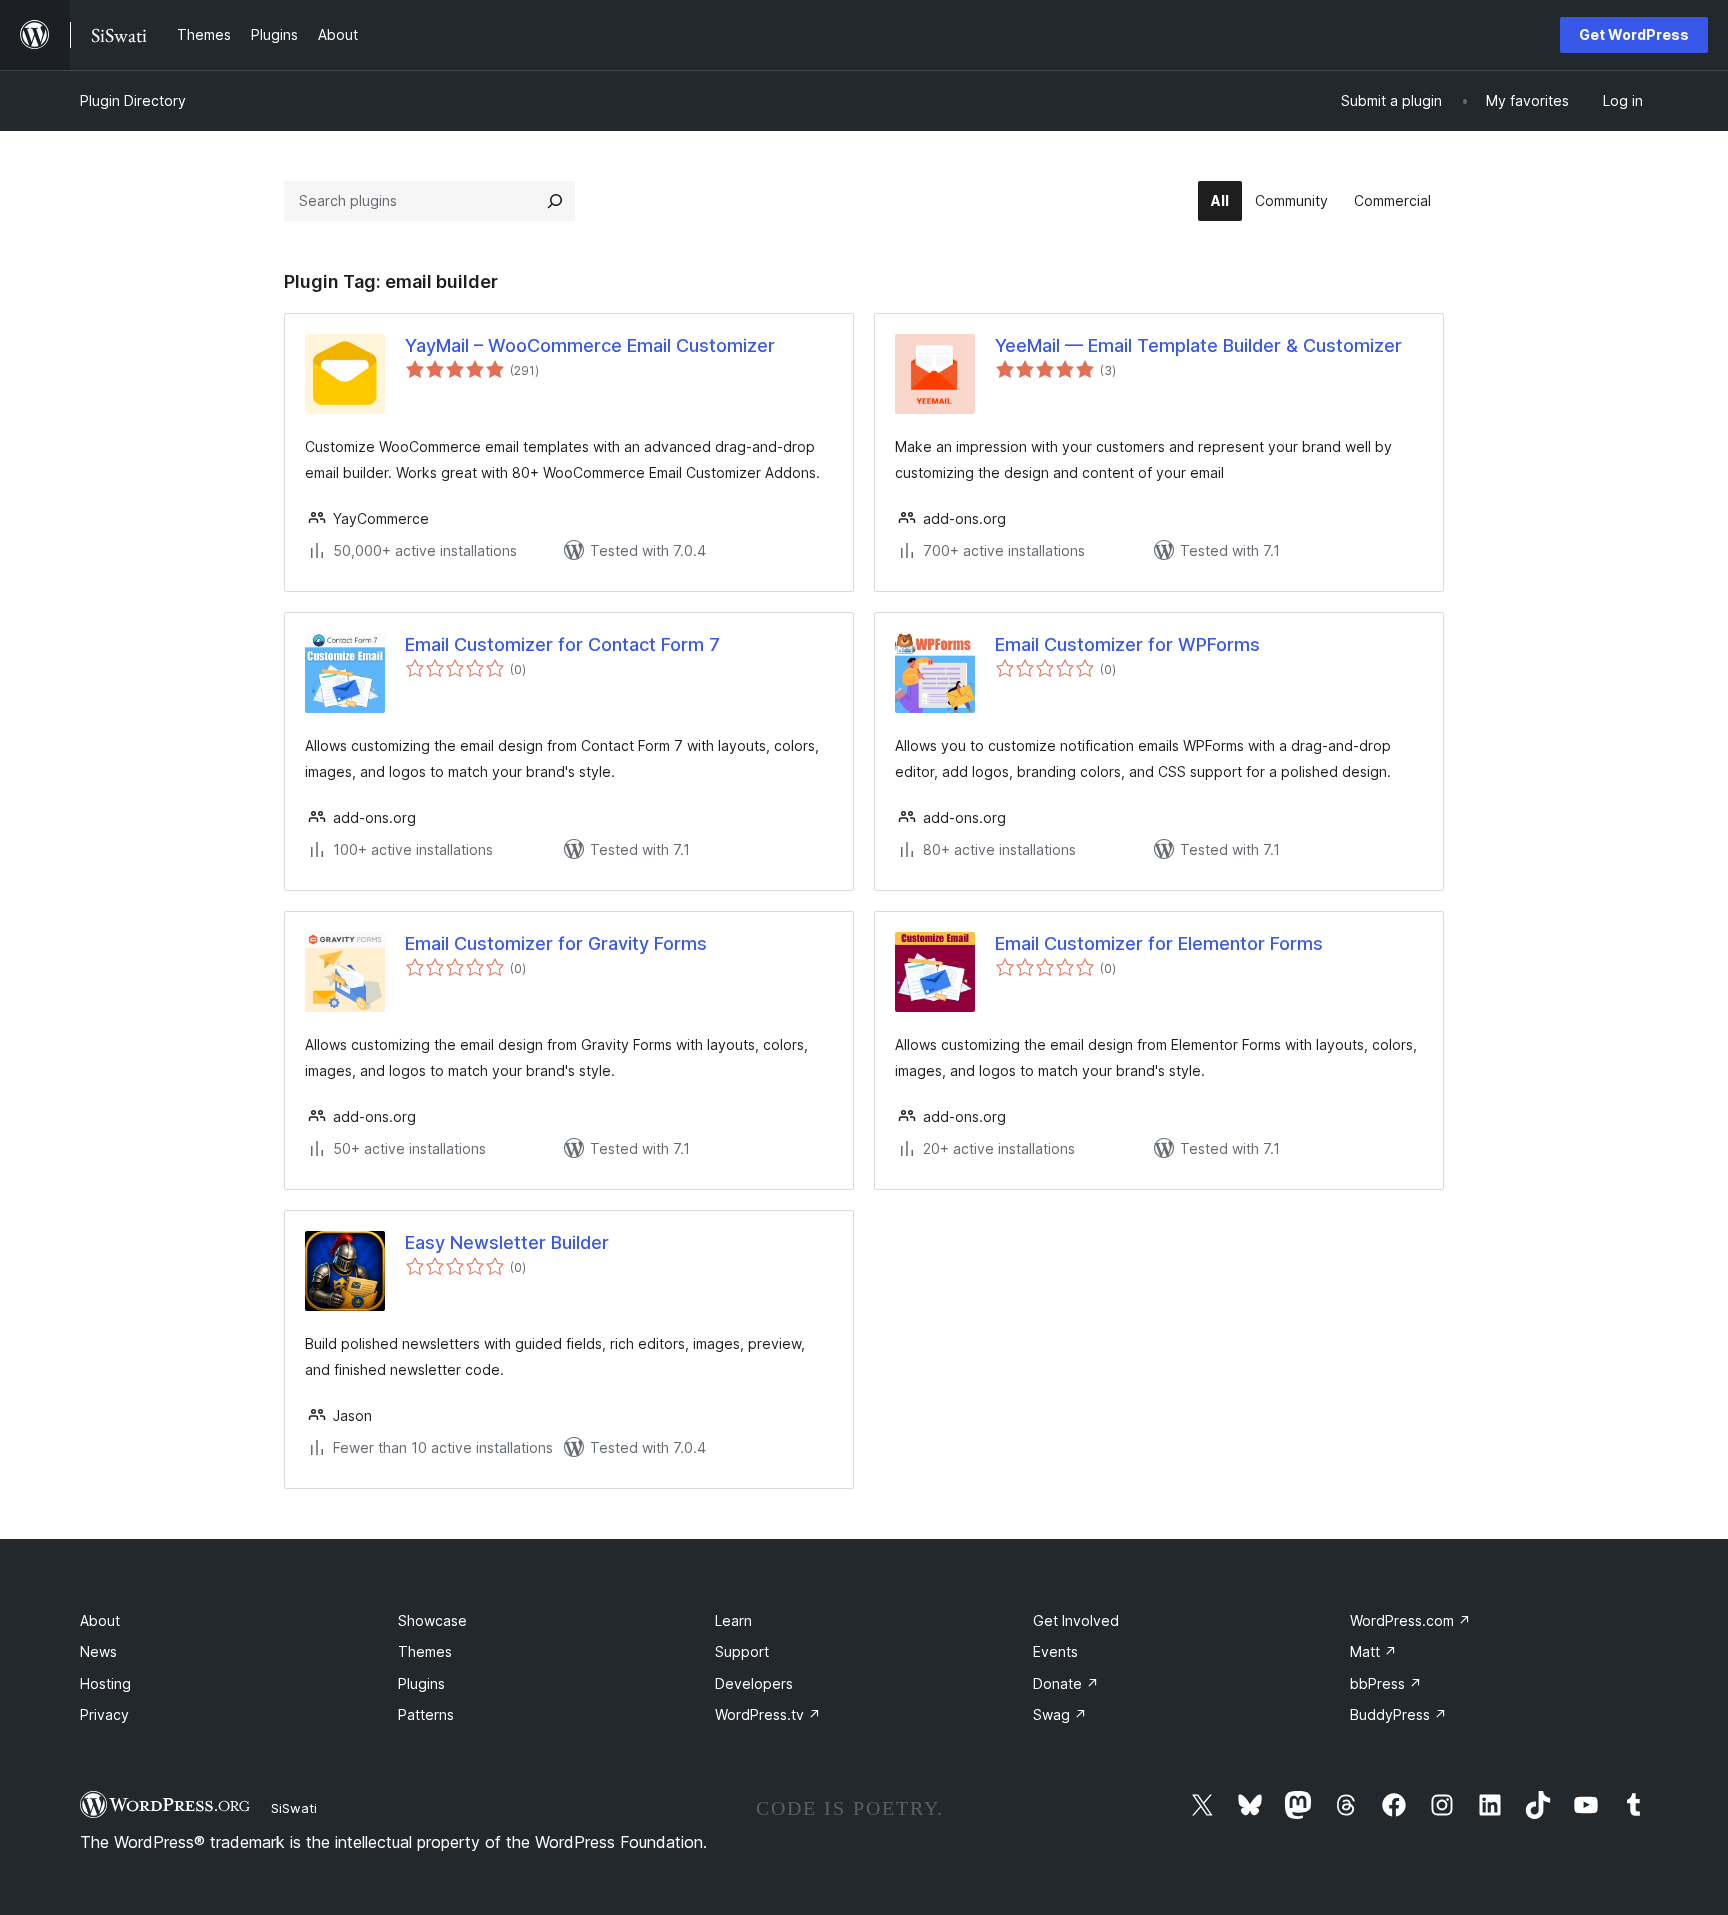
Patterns (426, 1714)
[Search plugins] (555, 201)
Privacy (104, 1714)
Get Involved (1076, 1620)
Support (742, 1651)
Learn (733, 1620)
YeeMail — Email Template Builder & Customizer (1198, 345)
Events (1055, 1651)
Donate (1066, 1683)
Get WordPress (1634, 34)
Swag (1060, 1714)
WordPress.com (1410, 1620)
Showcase (432, 1620)
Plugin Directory (133, 100)
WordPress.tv (768, 1714)
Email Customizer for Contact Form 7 (562, 644)
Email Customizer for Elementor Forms (1159, 943)
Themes (425, 1651)
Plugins (421, 1683)
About (100, 1620)
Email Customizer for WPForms (1127, 644)
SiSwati (294, 1808)
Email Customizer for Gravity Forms (556, 943)
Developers (754, 1683)
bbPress (1386, 1683)
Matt (1373, 1651)
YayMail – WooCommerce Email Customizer (590, 345)
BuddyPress (1398, 1714)
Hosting (105, 1683)
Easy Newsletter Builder (507, 1242)
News (98, 1651)
